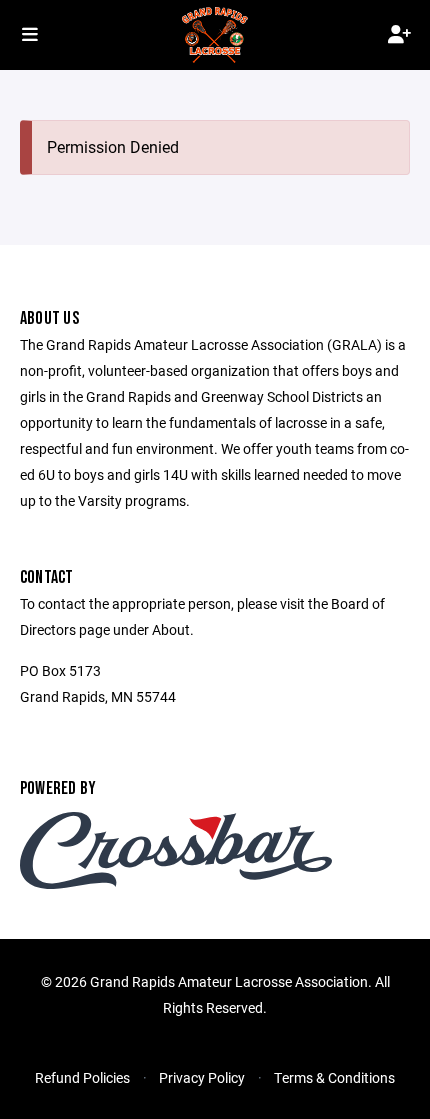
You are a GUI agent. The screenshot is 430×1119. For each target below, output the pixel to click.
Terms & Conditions (334, 1077)
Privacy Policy (202, 1077)
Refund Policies (82, 1077)
